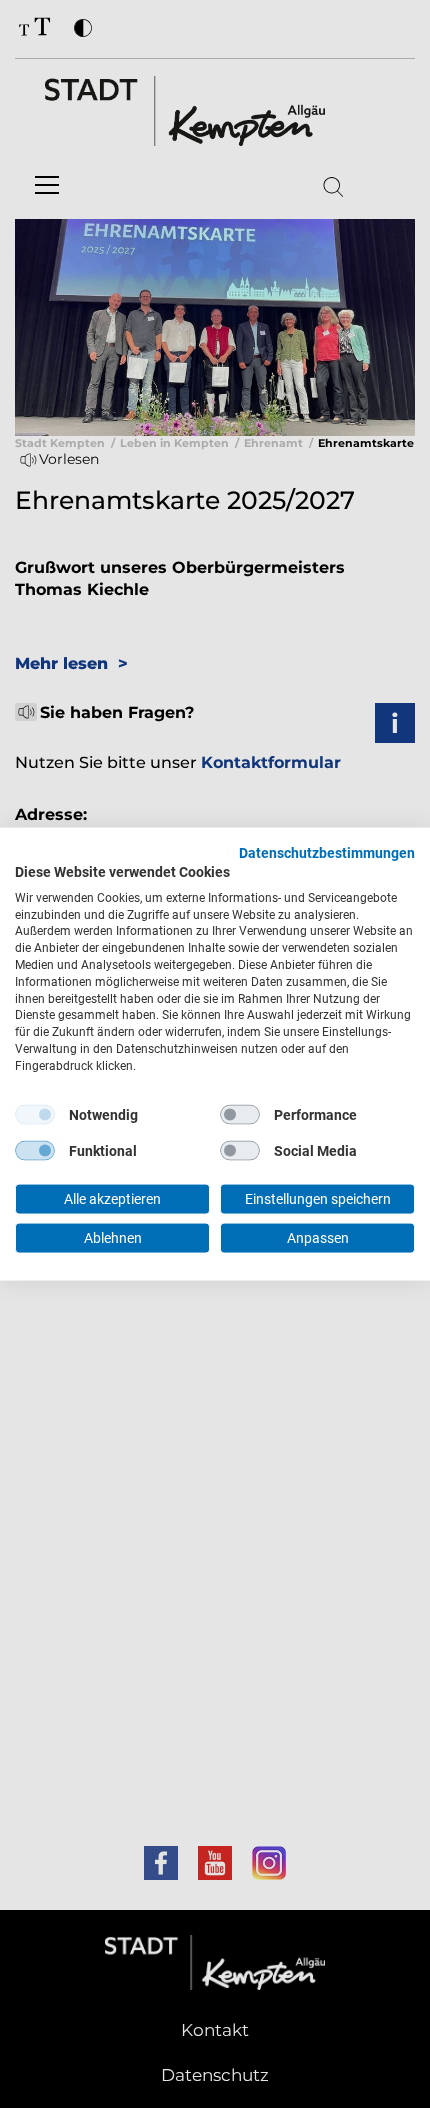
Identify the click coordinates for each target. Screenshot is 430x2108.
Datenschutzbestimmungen (327, 853)
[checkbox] (35, 1115)
